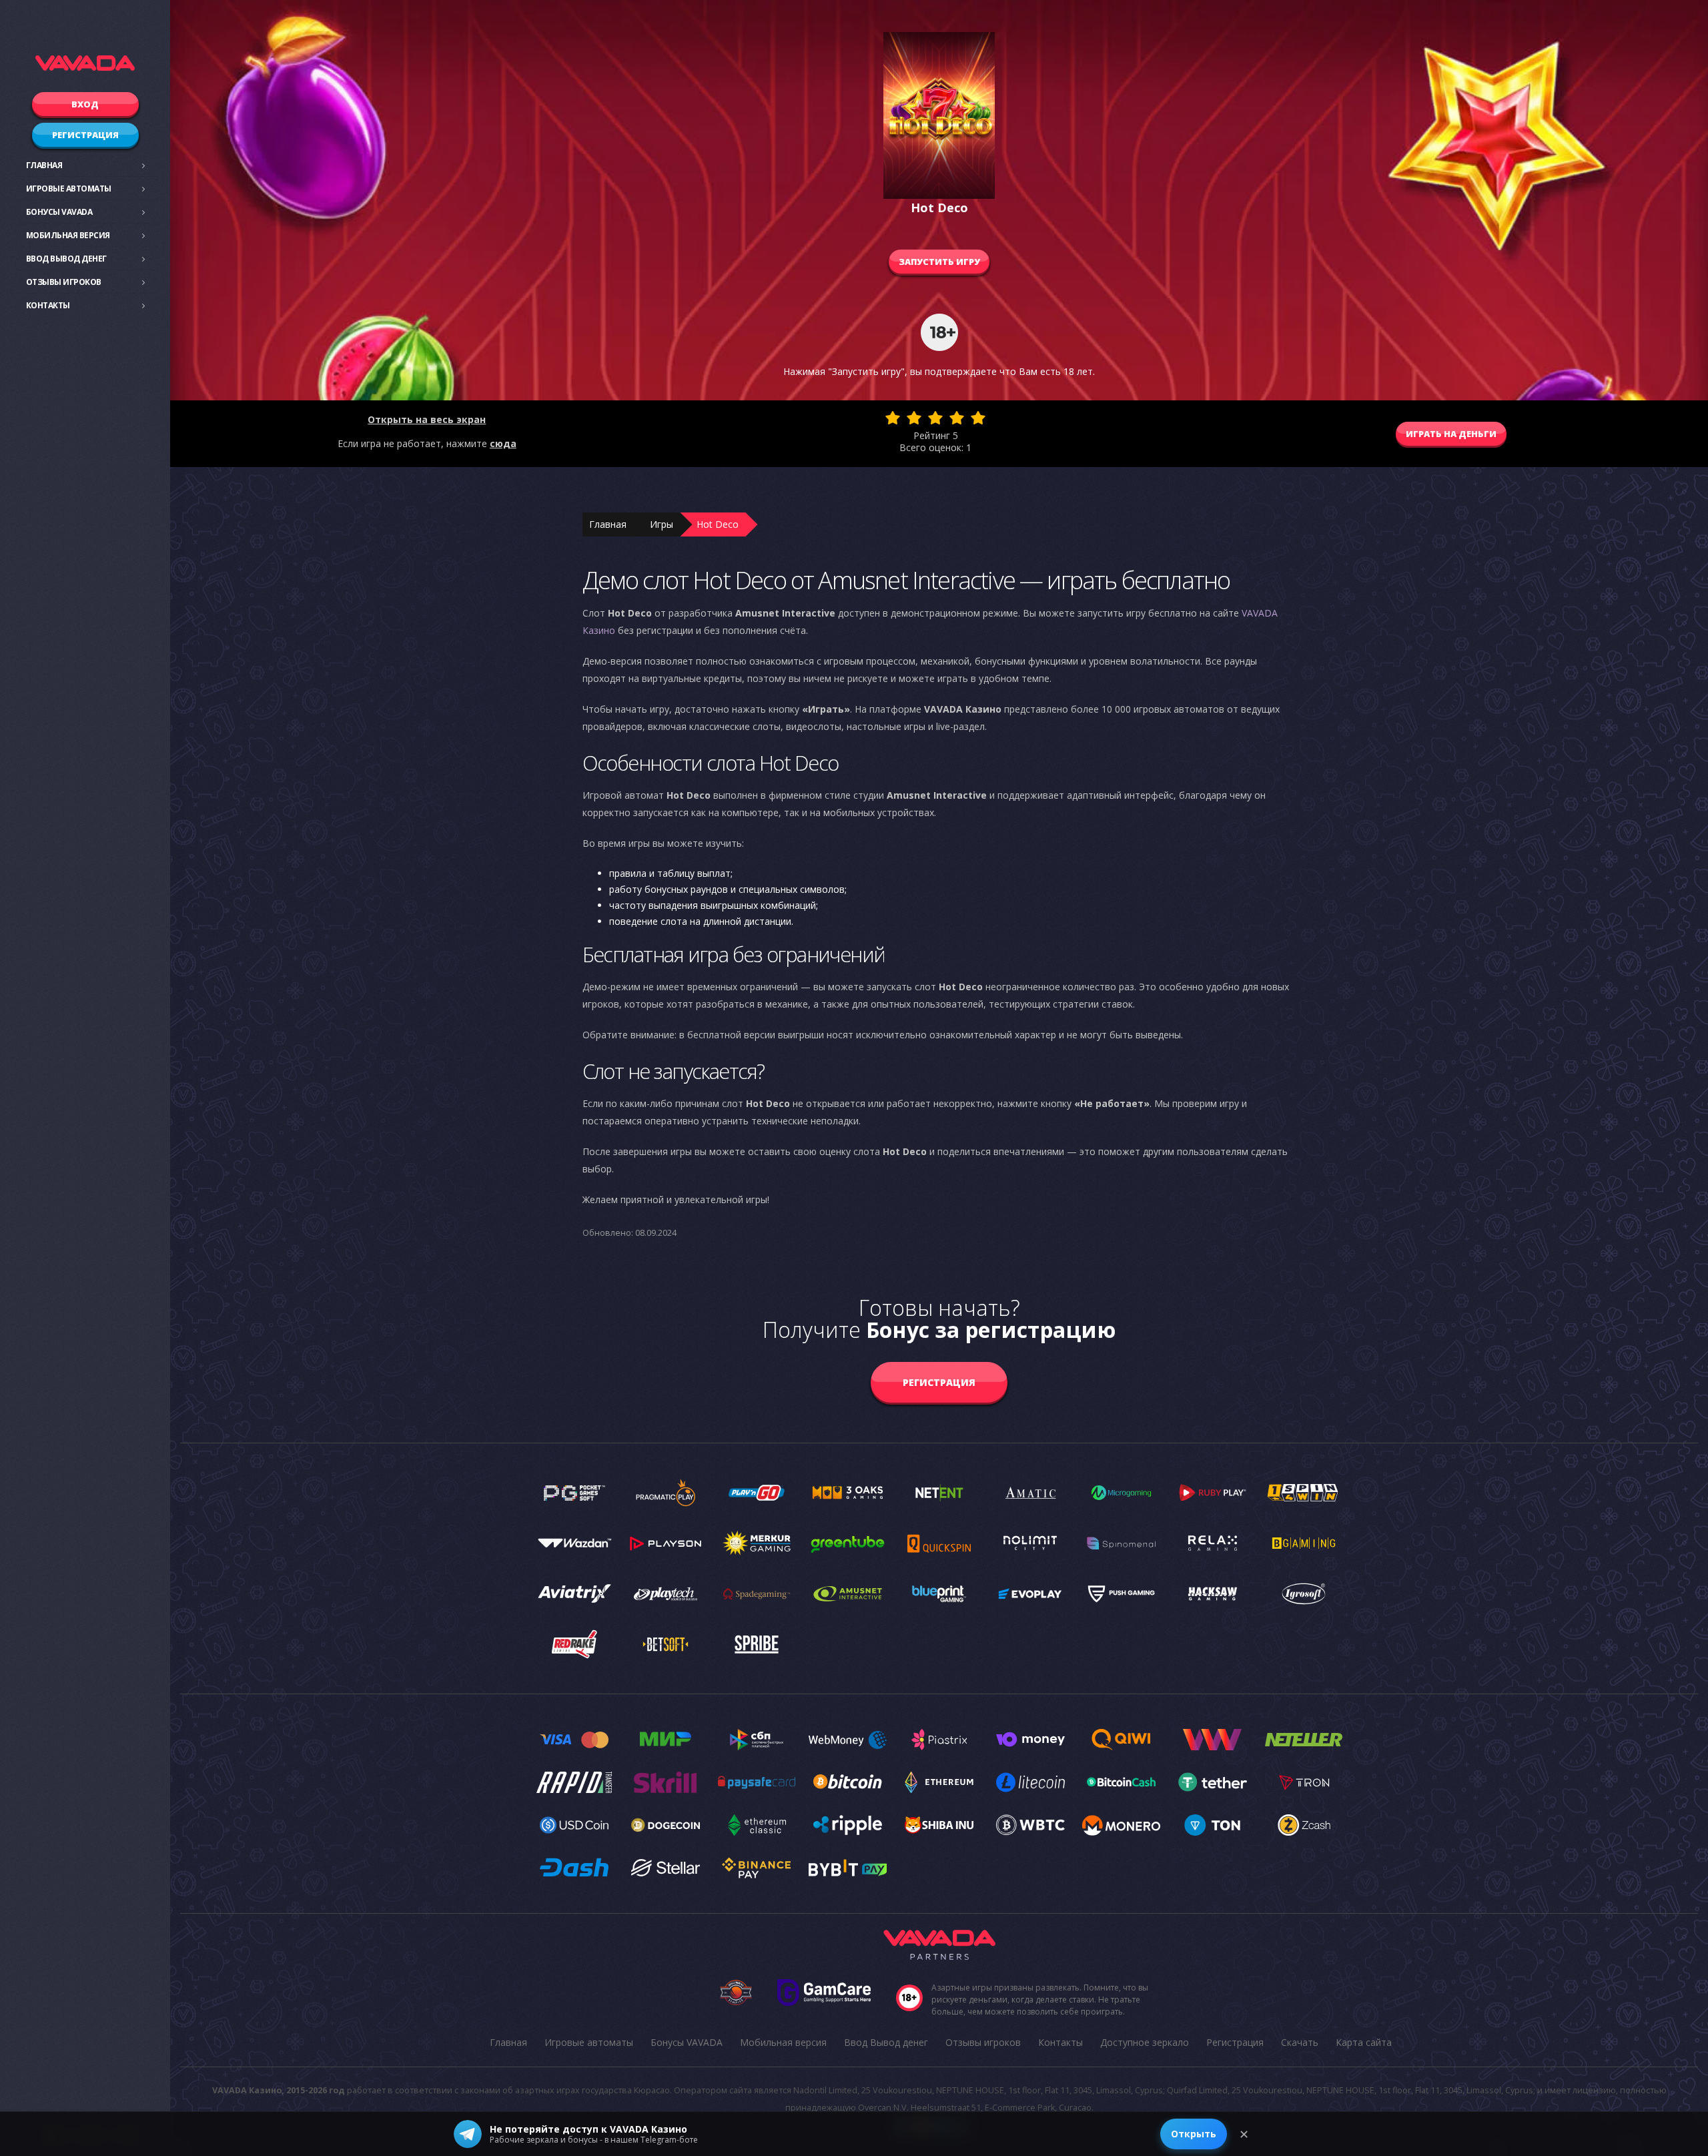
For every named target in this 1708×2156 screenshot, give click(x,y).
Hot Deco (718, 524)
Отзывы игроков (64, 282)
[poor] (914, 418)
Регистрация (85, 135)
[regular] (935, 418)
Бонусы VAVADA (59, 212)
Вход (85, 104)
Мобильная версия (68, 235)
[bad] (893, 418)
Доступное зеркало (1145, 2042)
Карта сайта (1364, 2042)
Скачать (1300, 2042)
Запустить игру (939, 262)
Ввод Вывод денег (66, 259)
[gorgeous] (978, 418)
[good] (957, 418)
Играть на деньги (1451, 434)
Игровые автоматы (69, 189)
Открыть (1194, 2134)
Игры (662, 524)
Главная (44, 165)
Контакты (48, 305)
